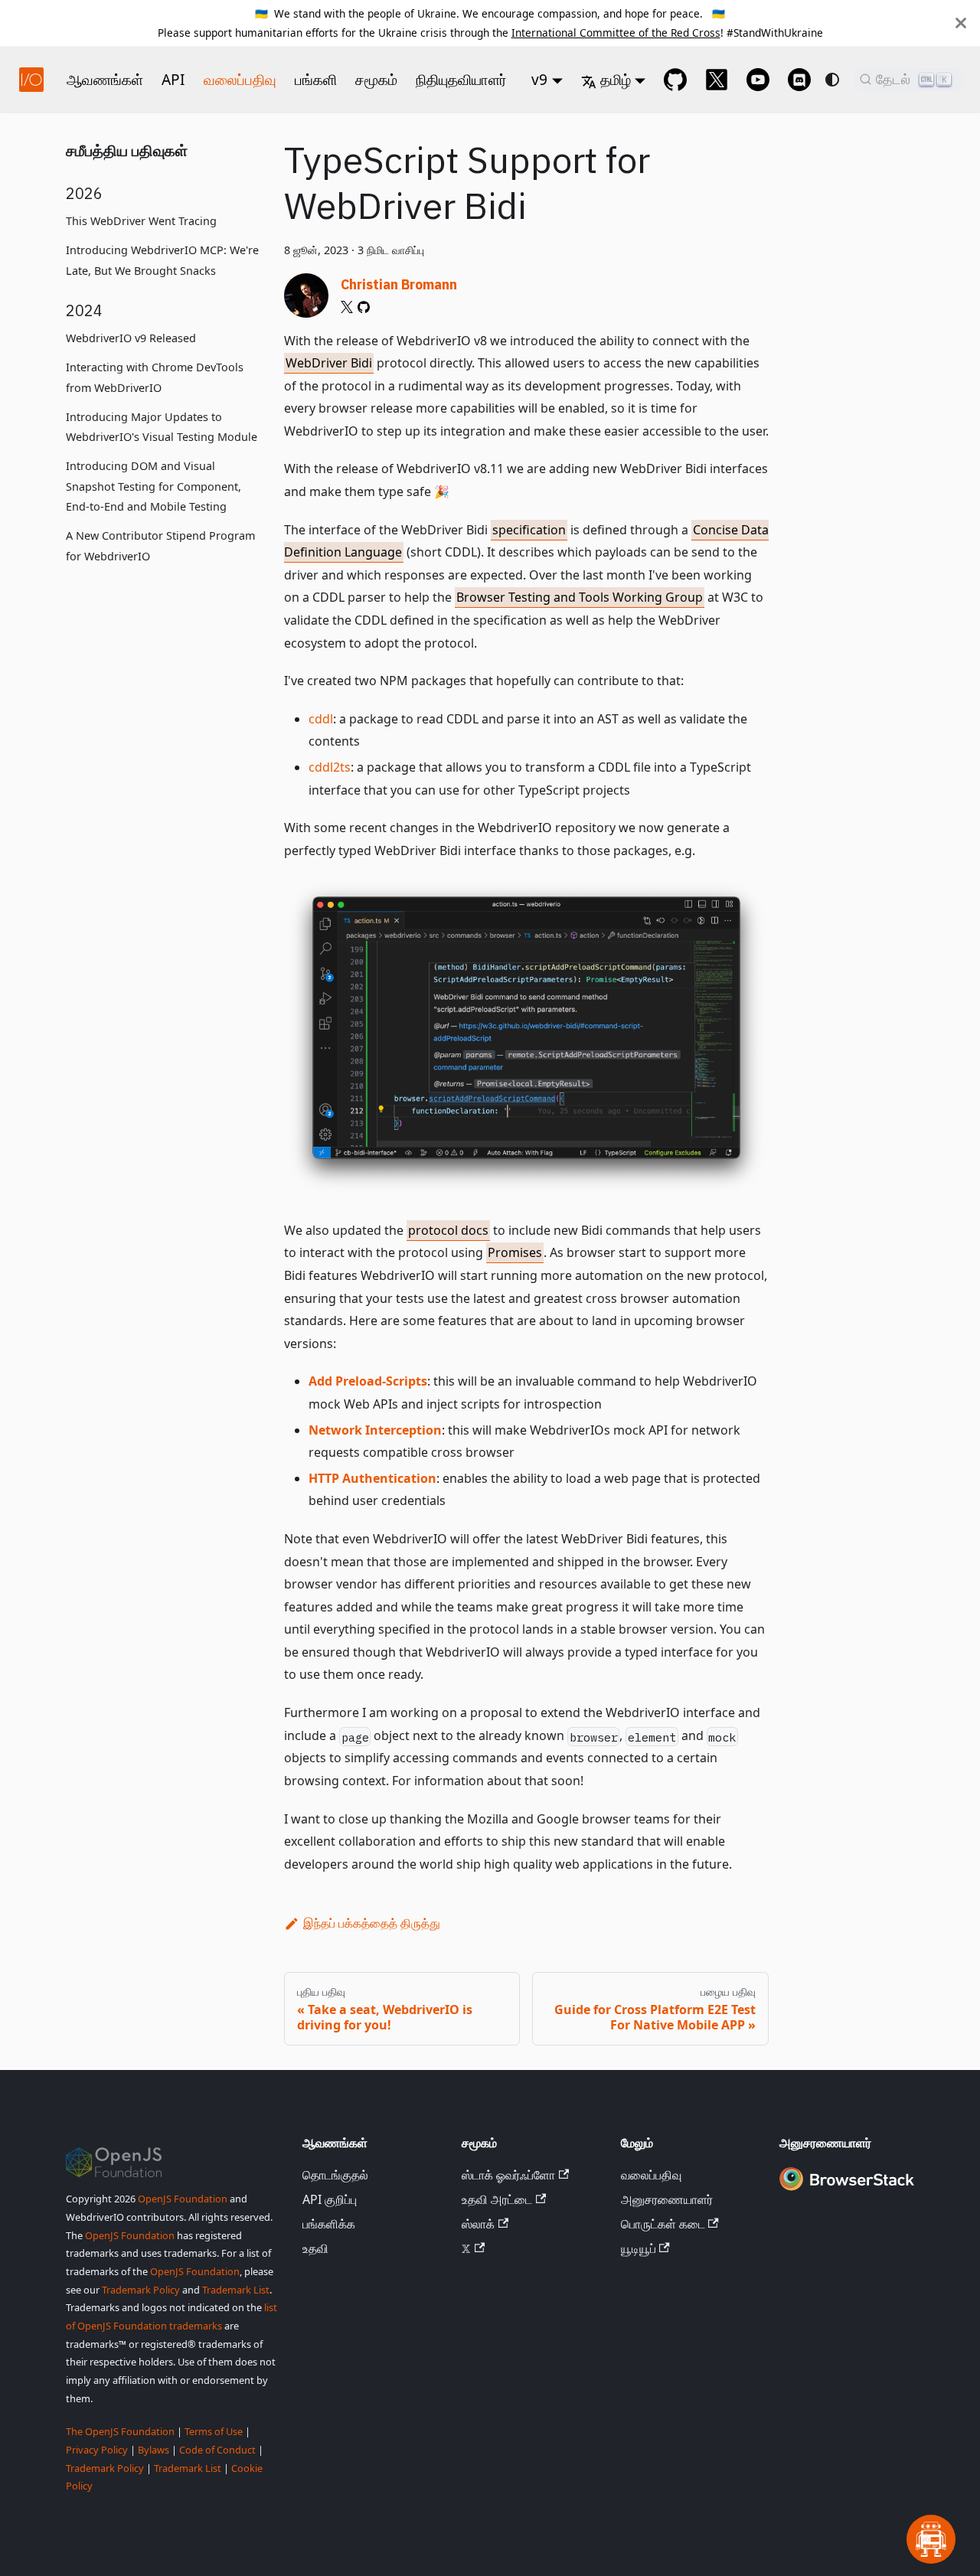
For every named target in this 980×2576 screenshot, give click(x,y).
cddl (321, 719)
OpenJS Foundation (183, 2199)
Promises (515, 1252)
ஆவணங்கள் (105, 79)
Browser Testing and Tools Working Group (580, 597)
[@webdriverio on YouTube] (758, 80)
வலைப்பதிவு (240, 79)
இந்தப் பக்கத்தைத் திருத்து (372, 1923)
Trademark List (236, 2290)
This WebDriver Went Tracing (141, 222)
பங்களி (316, 79)
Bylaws (154, 2450)
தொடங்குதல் (335, 2175)
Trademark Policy (141, 2290)
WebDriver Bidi (329, 363)
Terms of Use (214, 2431)
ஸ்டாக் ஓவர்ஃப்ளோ (508, 2175)
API (173, 79)
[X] (347, 307)
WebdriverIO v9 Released (131, 339)
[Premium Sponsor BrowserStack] (847, 2191)
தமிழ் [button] (616, 79)
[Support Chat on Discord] (799, 80)
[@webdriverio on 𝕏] (717, 80)
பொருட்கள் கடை (663, 2224)
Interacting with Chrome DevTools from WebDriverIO (155, 378)
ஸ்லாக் (478, 2224)
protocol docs (448, 1230)
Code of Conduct (217, 2450)
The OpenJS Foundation (120, 2431)
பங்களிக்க (329, 2224)
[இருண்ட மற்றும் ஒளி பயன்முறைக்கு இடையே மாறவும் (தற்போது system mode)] (832, 80)
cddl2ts (330, 767)
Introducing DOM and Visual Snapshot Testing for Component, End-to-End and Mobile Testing (154, 487)
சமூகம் (376, 79)
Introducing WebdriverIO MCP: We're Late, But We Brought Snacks (162, 261)
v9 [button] (539, 79)
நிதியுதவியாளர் (461, 79)
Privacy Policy (97, 2450)
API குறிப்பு (330, 2199)
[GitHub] (364, 307)
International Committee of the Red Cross (616, 33)
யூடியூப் (639, 2248)
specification (529, 530)
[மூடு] (961, 23)
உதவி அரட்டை (497, 2199)
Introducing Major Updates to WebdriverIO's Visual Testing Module (162, 427)
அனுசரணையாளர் (667, 2199)
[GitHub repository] (675, 80)
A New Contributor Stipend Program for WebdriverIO (160, 547)
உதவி (315, 2248)
